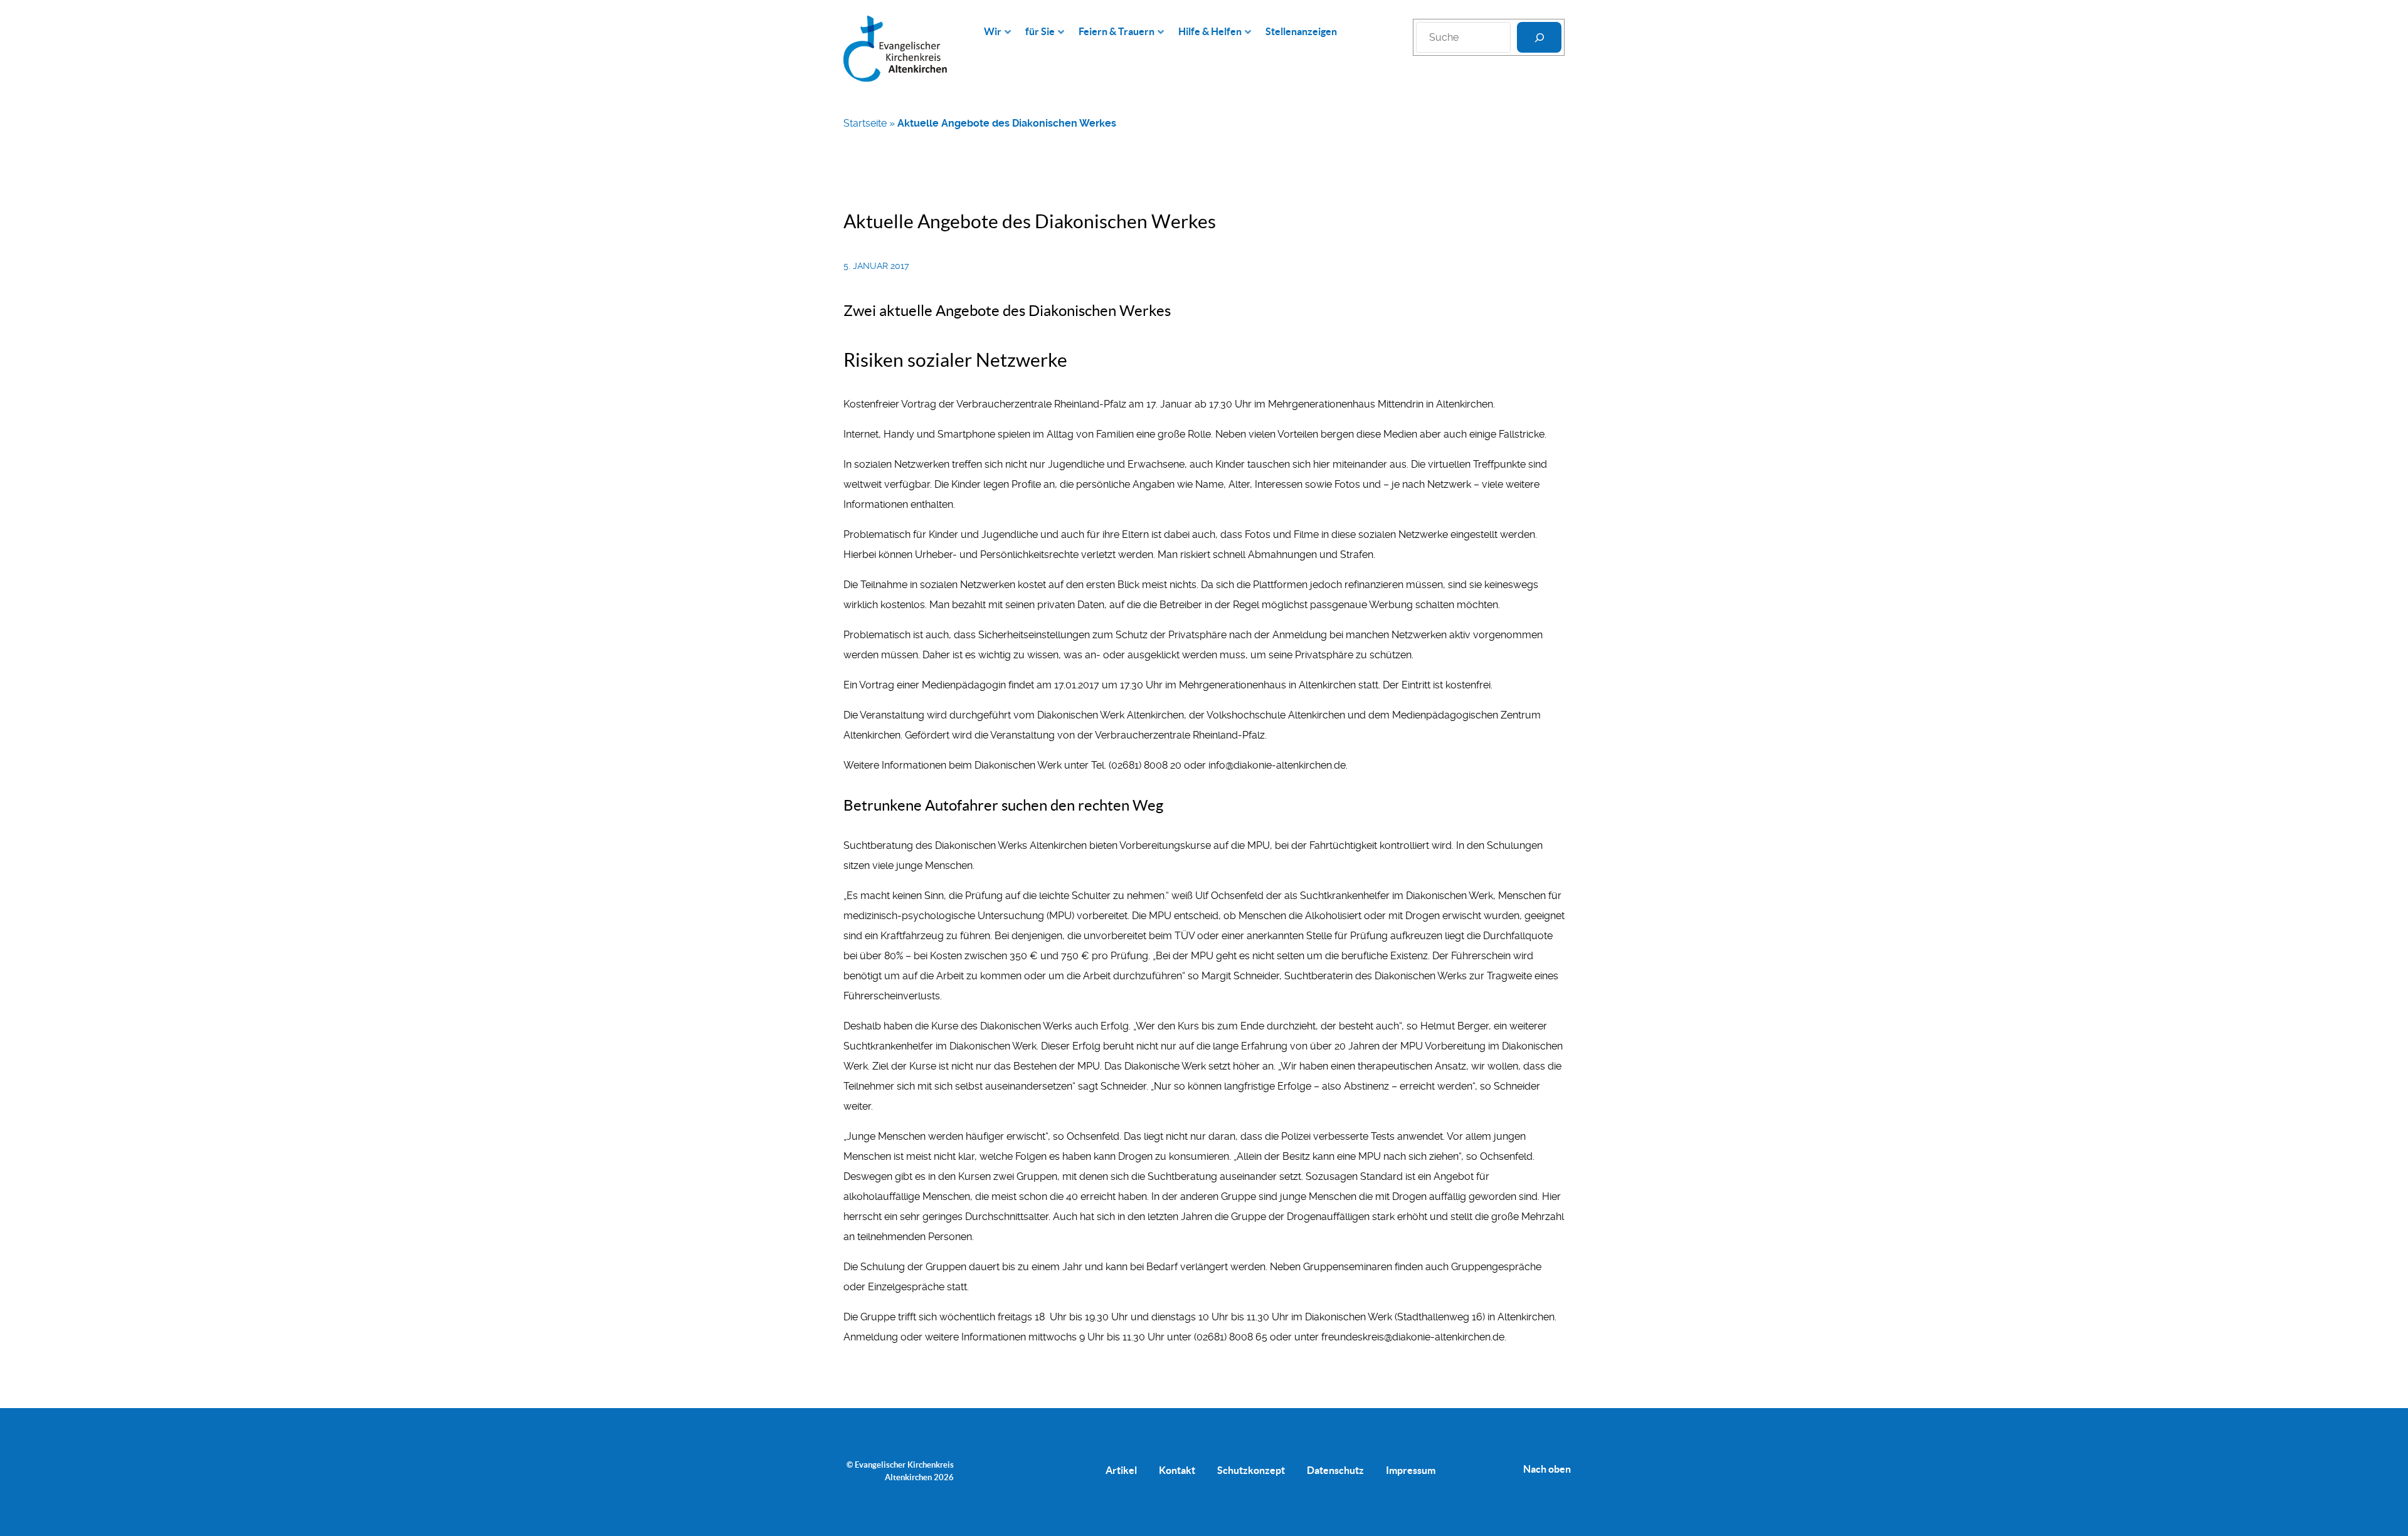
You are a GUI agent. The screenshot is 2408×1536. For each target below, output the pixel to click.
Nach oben (1547, 1469)
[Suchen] (1539, 37)
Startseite (865, 123)
